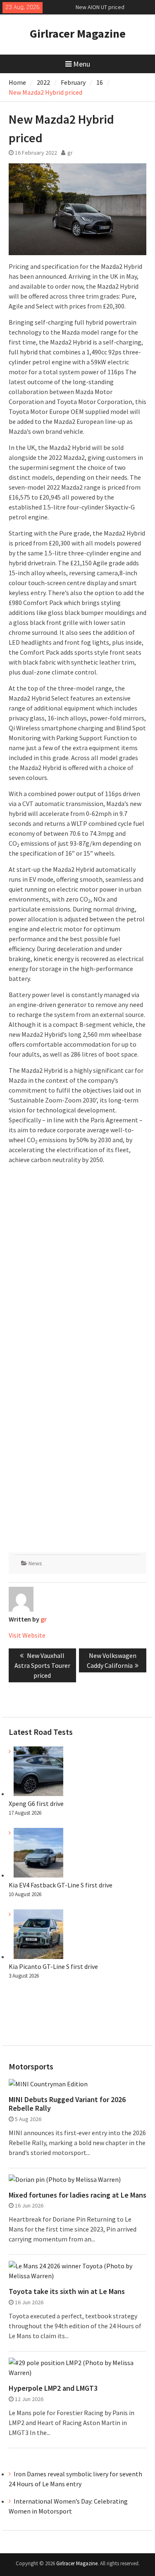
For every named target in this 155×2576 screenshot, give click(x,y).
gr (70, 153)
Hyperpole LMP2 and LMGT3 (53, 2388)
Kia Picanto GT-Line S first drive (53, 1966)
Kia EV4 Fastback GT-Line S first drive (61, 1885)
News (35, 1563)
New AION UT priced (100, 7)
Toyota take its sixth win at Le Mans (67, 2291)
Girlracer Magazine (78, 33)
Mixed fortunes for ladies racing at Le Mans (77, 2195)
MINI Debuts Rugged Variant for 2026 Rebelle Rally (67, 2104)
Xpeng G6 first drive (36, 1803)
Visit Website (27, 1635)
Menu (82, 64)
